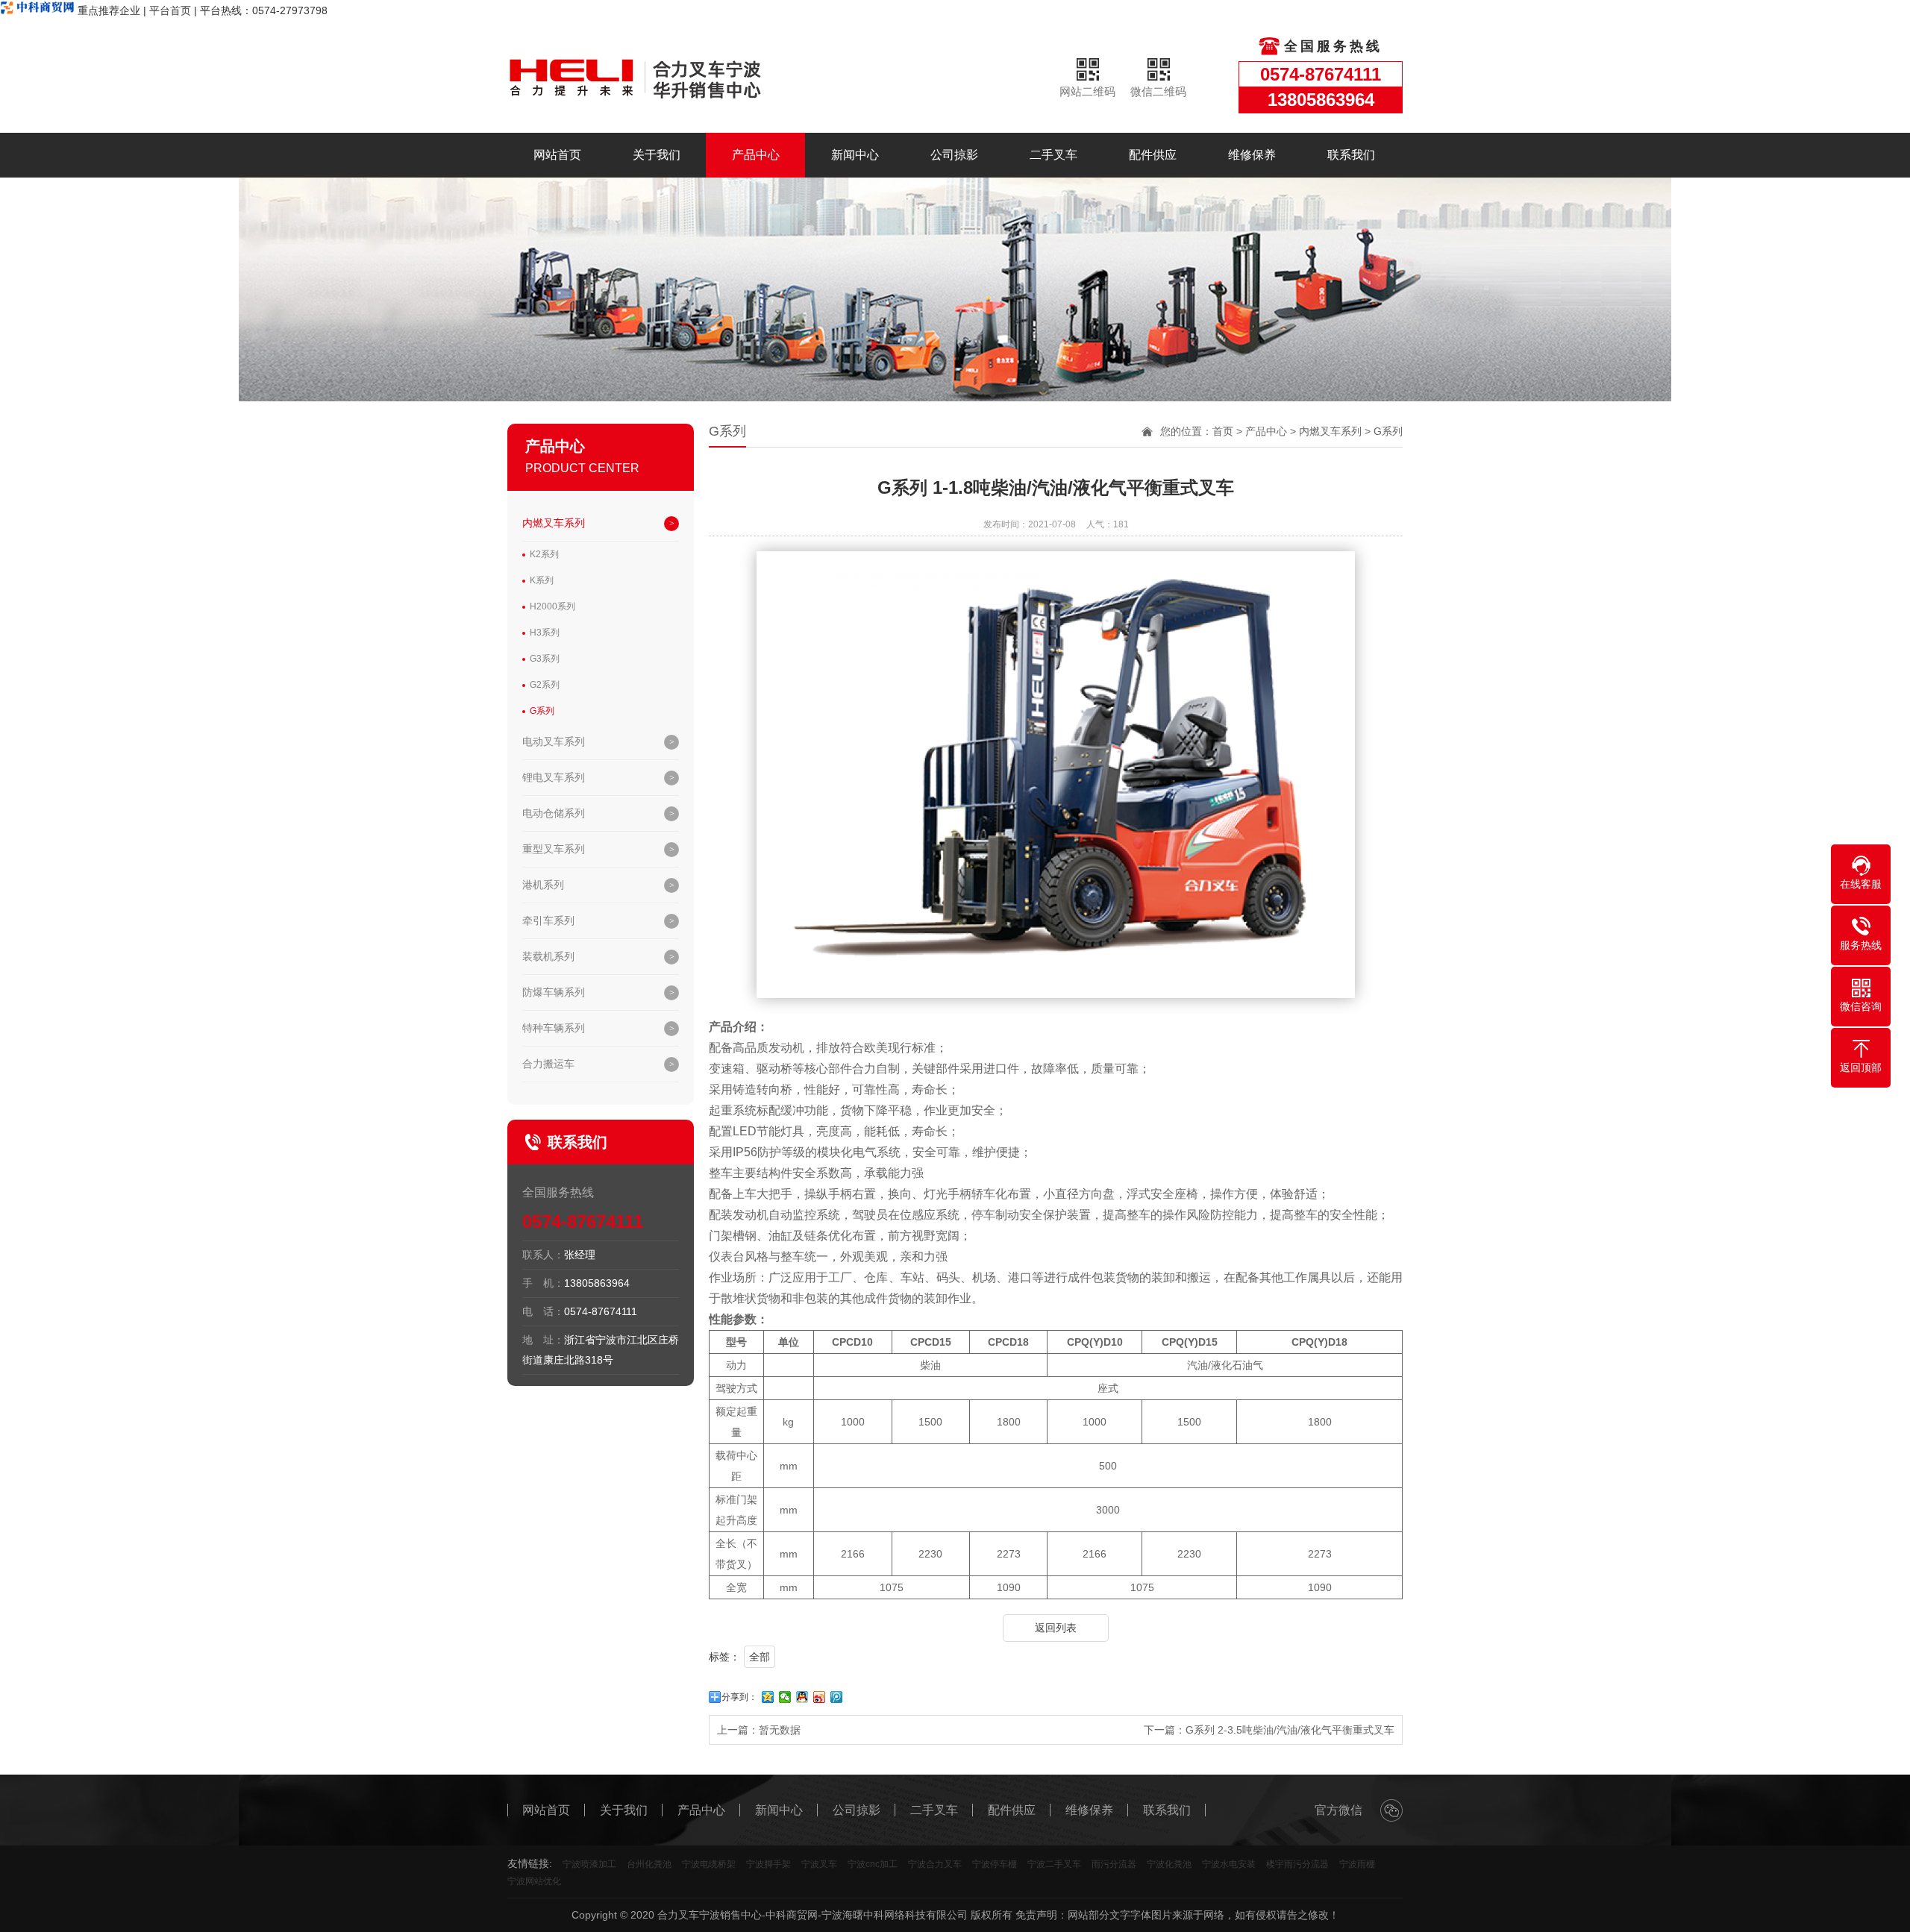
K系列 (542, 580)
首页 (1223, 431)
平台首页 (170, 10)
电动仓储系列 (554, 813)
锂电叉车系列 (554, 777)
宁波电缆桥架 (709, 1864)
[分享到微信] (785, 1697)
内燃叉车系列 (554, 523)
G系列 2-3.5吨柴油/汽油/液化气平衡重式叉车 (1290, 1730)
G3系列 (545, 659)
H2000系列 (552, 606)
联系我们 (1351, 155)
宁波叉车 (819, 1864)
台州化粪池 (649, 1864)
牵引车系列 (548, 920)
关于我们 (657, 155)
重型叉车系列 (554, 849)
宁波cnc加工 (873, 1864)
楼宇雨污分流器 (1297, 1864)
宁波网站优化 (534, 1881)
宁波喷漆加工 (589, 1864)
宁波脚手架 (768, 1864)
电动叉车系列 (554, 741)
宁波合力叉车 (935, 1864)
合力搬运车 (548, 1064)
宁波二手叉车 (1054, 1864)
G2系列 (545, 685)
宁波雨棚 (1357, 1864)
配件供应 (1153, 155)
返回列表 (1056, 1628)
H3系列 (545, 633)
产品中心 (756, 155)
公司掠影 (954, 155)
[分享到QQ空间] (768, 1697)
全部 (760, 1657)
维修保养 (1252, 155)
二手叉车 (1053, 155)
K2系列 (544, 554)
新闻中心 (855, 155)
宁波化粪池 (1169, 1864)
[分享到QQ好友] (802, 1697)
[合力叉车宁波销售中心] (664, 77)
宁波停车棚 (995, 1864)
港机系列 (543, 885)
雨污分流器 (1114, 1864)
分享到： (739, 1697)
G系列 (542, 711)
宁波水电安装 (1229, 1864)
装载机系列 (548, 956)
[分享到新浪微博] (820, 1697)
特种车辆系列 (554, 1028)
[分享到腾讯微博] (837, 1697)
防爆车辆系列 (554, 992)
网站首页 (557, 155)
